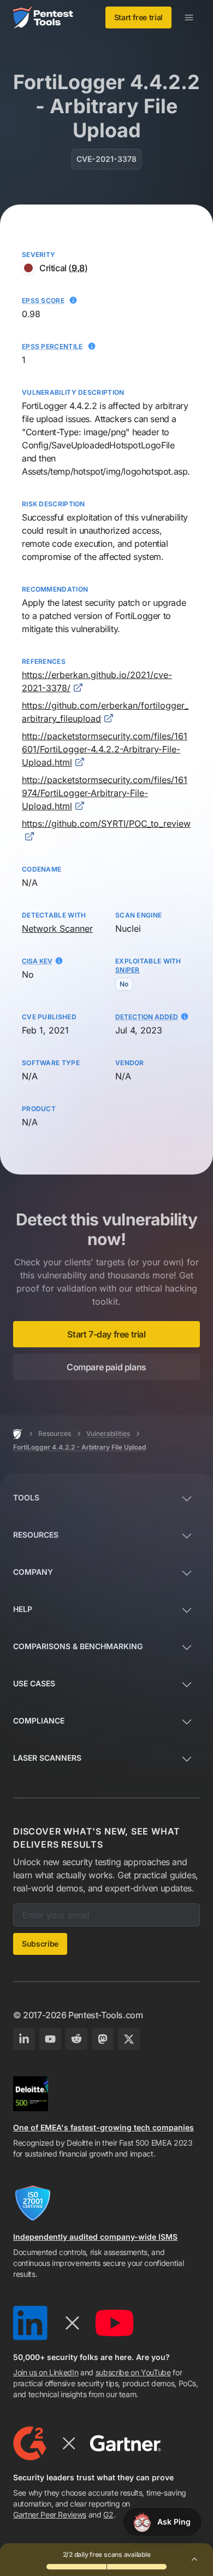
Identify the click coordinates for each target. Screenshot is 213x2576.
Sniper (128, 970)
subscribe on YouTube (133, 2372)
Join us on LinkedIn (46, 2372)
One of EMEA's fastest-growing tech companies (103, 2127)
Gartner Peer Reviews (50, 2514)
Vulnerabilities (108, 1433)
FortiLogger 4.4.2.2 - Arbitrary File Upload (79, 1447)
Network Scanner (57, 928)
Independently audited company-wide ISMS (95, 2237)
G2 (108, 2514)
